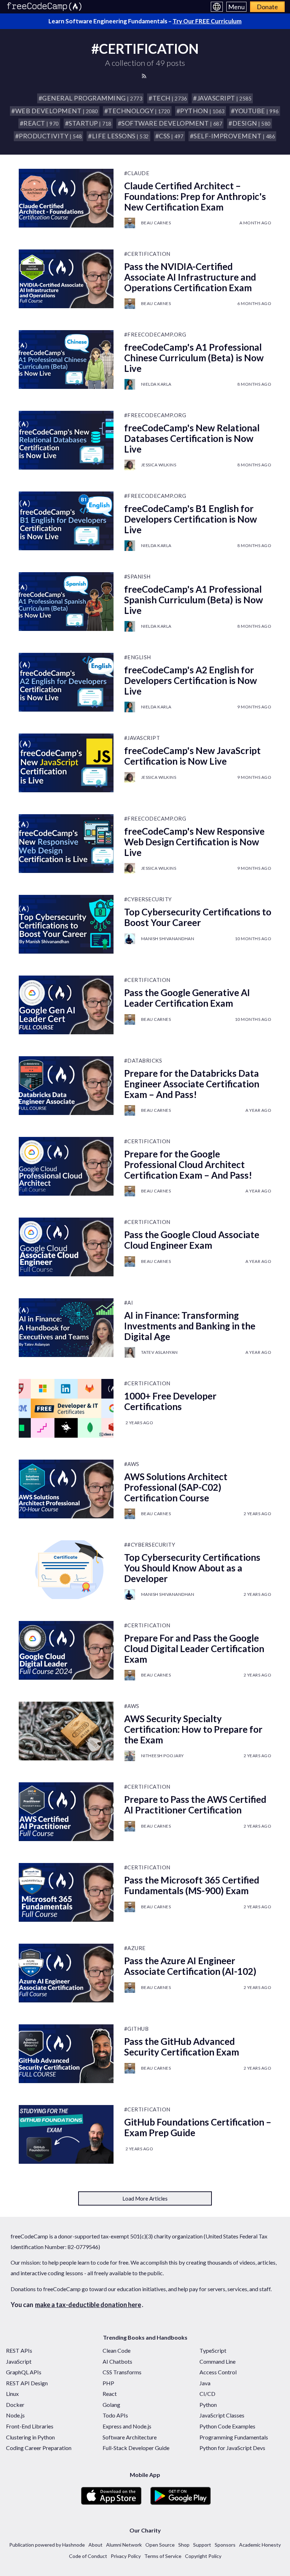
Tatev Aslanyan (159, 1352)
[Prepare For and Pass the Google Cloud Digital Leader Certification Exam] (66, 1650)
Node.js (15, 2415)
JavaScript (19, 2361)
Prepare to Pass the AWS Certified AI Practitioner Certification (195, 1805)
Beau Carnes (156, 223)
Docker (15, 2405)
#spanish (137, 576)
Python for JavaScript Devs (232, 2448)
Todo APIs (115, 2415)
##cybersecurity (150, 1545)
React (110, 2394)
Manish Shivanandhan (168, 939)
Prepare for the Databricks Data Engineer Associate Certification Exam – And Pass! (192, 1084)
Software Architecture (130, 2437)
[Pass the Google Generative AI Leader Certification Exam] (66, 1005)
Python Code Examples (227, 2426)
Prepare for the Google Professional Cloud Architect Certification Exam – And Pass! (188, 1165)
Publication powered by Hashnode (47, 2545)
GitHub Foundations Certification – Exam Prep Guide (198, 2127)
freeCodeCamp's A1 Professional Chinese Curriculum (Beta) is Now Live (194, 358)
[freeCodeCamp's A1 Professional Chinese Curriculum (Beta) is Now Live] (66, 360)
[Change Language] (217, 7)
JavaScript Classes (222, 2415)
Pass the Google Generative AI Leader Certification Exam (187, 998)
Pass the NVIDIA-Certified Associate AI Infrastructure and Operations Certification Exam (190, 277)
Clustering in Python (30, 2437)
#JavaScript (142, 738)
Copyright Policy (203, 2556)
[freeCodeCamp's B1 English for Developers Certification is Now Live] (66, 521)
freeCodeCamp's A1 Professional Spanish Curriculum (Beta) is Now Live (194, 600)
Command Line (217, 2361)
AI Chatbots (117, 2361)
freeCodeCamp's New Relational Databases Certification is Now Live (192, 438)
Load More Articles (145, 2198)
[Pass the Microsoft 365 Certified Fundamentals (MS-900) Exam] (66, 1892)
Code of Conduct (88, 2556)
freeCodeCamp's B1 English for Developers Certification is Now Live (191, 519)
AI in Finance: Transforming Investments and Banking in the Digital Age (190, 1326)
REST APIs (19, 2350)
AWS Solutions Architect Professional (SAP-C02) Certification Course (176, 1487)
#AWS (132, 1464)
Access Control (218, 2372)
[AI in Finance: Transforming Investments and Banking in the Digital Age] (66, 1328)
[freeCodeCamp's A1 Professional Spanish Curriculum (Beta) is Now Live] (66, 602)
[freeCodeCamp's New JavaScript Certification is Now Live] (66, 763)
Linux (12, 2394)
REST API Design (27, 2383)
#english (138, 657)
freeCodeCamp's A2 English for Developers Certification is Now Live (191, 680)
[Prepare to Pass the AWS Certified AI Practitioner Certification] (66, 1812)
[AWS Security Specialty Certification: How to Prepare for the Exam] (66, 1731)
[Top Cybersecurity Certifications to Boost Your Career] (66, 924)
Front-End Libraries (30, 2426)
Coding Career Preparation (39, 2448)
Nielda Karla (156, 384)
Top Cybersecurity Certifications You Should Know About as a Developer (192, 1568)
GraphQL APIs (24, 2372)
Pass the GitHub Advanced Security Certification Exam (182, 2047)
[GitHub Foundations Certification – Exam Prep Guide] (66, 2134)
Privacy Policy (126, 2556)
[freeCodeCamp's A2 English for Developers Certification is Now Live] (66, 682)
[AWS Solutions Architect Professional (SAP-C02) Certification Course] (66, 1489)
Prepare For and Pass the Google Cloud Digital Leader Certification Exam (194, 1649)
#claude (137, 173)
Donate (267, 7)
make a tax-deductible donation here (88, 2305)
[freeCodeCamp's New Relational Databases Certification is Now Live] (66, 440)
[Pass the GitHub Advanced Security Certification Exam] (66, 2054)
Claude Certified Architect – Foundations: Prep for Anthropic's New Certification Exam (195, 196)
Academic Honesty (260, 2545)
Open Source (160, 2545)
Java (205, 2383)
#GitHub (137, 2029)
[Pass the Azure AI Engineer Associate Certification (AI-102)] (66, 1973)
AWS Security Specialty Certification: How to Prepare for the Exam (193, 1729)
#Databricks (143, 1060)
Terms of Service (163, 2556)
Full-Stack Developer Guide (136, 2448)
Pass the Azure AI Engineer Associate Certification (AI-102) (190, 1966)
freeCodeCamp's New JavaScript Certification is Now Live (192, 756)
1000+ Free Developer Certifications (170, 1401)
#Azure (135, 1948)
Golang (111, 2405)
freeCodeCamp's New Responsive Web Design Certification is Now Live (194, 842)
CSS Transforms (122, 2372)
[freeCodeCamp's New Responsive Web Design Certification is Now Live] (66, 844)
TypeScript (213, 2350)
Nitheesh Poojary (163, 1756)
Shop (184, 2545)
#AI (129, 1303)
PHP (108, 2383)
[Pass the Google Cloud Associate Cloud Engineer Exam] (66, 1247)
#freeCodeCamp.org (155, 334)
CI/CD (207, 2394)
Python (208, 2405)
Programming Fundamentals (234, 2437)
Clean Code (117, 2350)
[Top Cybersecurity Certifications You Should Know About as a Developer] (66, 1570)
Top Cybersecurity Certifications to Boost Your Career (198, 917)
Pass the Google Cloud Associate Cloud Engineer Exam (192, 1240)
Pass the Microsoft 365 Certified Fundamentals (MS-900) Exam (192, 1885)
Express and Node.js (127, 2426)
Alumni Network (124, 2545)
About (95, 2545)
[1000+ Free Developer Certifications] (66, 1408)
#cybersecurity (148, 899)
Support (202, 2545)
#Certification (147, 254)
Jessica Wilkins (159, 465)
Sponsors (225, 2545)
